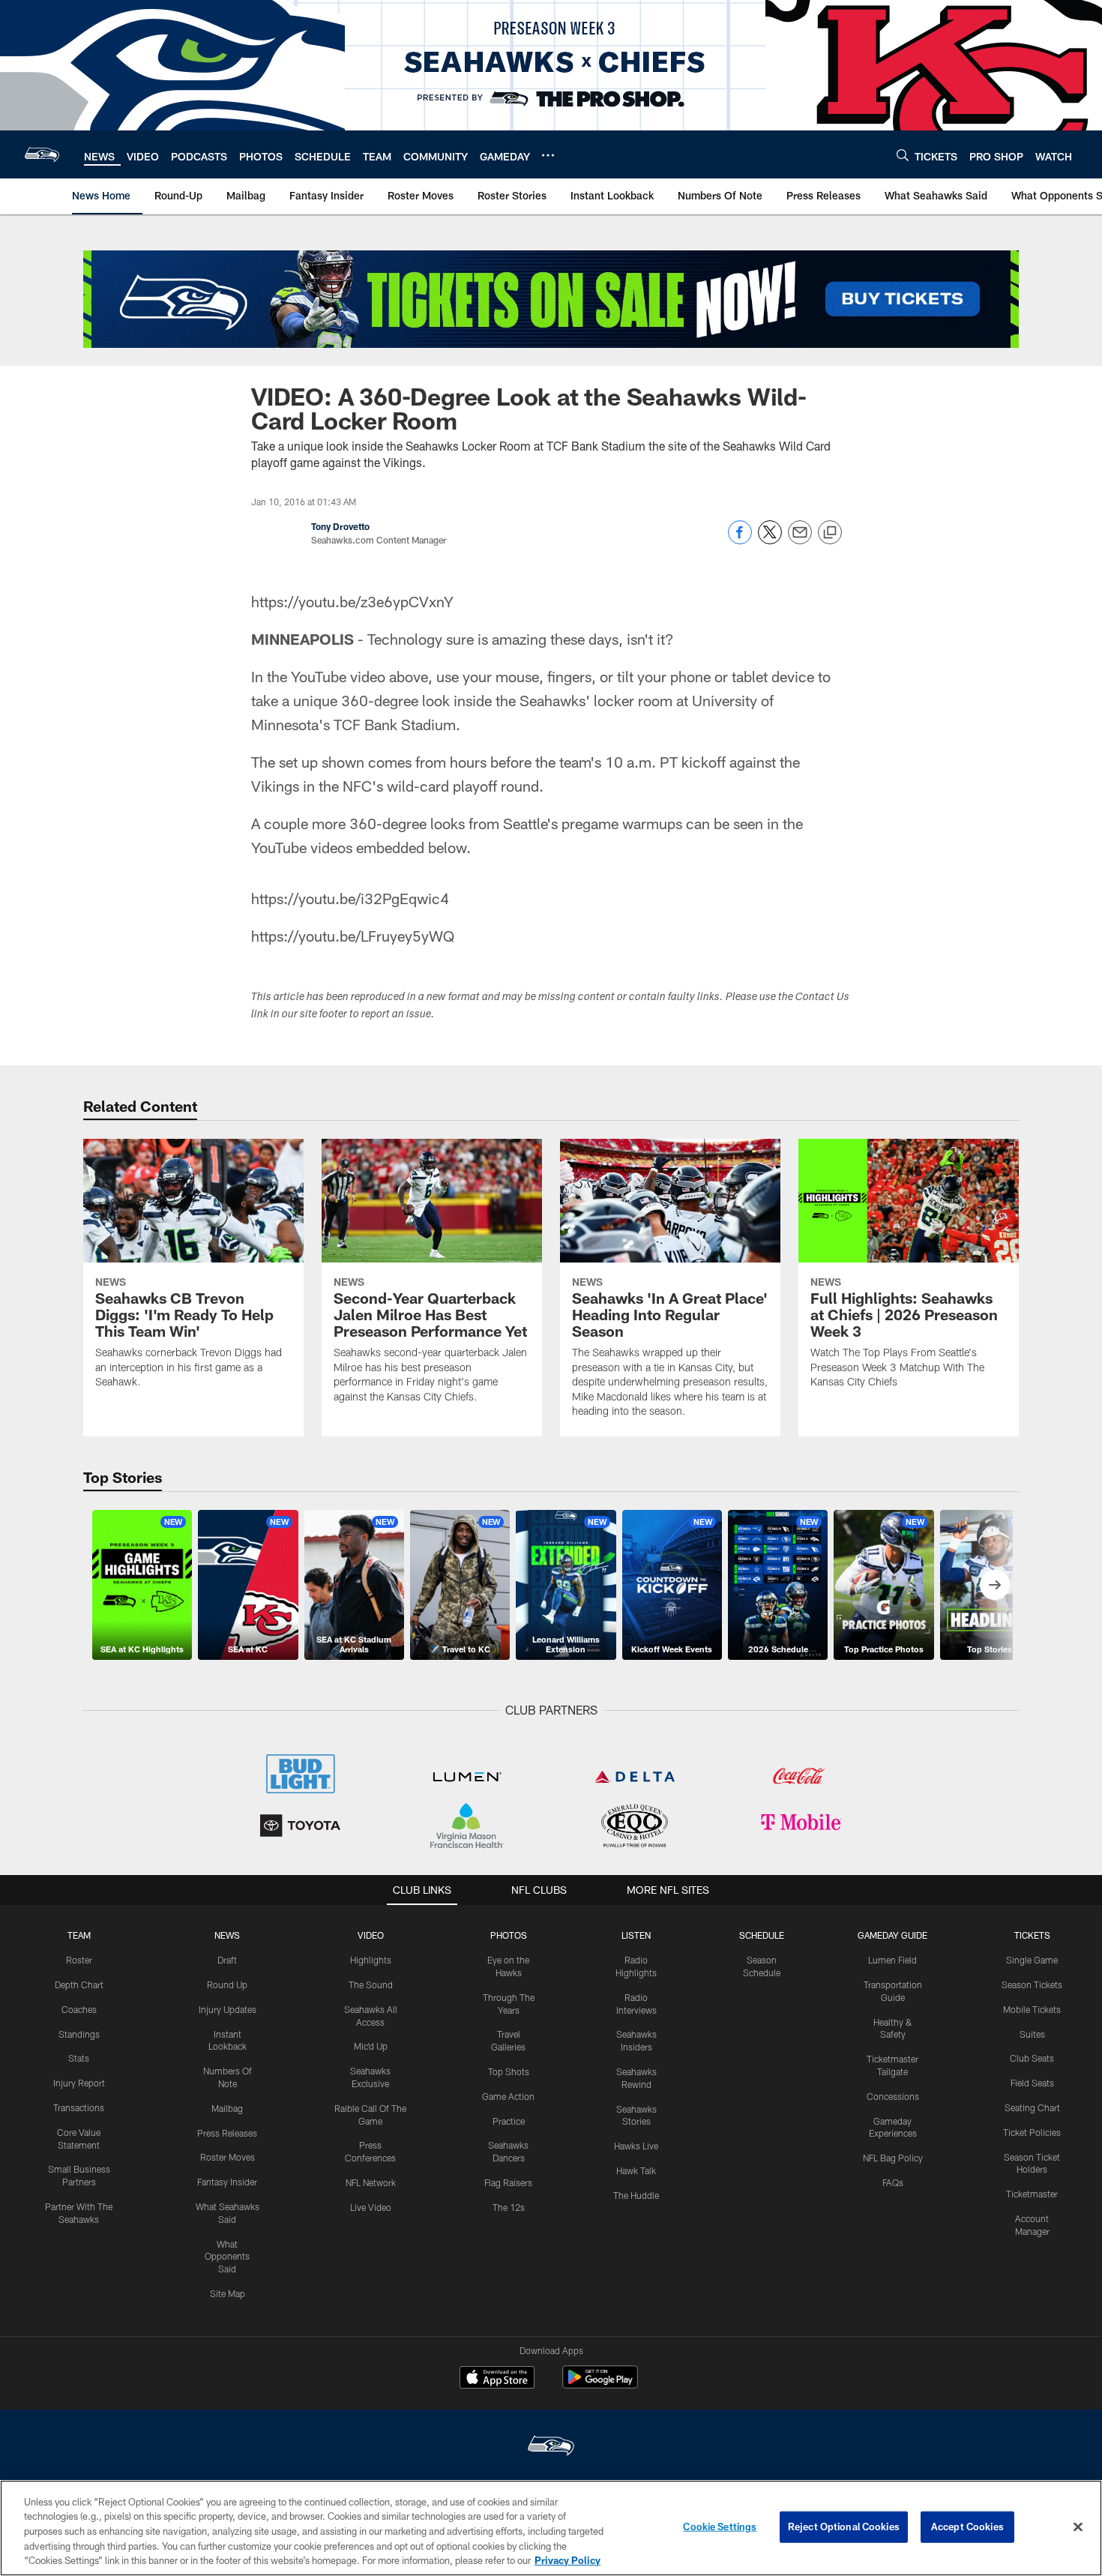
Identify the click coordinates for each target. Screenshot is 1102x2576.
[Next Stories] (995, 1585)
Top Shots (509, 2071)
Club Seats (1032, 2058)
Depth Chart (79, 1984)
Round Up (227, 1984)
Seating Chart (1032, 2107)
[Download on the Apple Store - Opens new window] (497, 2379)
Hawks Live (636, 2146)
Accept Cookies (967, 2527)
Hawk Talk (636, 2170)
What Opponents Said (227, 2257)
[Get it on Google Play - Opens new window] (600, 2384)
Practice (509, 2121)
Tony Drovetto (340, 526)
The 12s (509, 2207)
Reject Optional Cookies (844, 2527)
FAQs (893, 2182)
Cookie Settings (720, 2527)
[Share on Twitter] (770, 540)
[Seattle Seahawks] (551, 2447)
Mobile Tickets (1032, 2009)
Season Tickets (1032, 1984)
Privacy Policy (567, 2560)
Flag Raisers (508, 2182)
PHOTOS (509, 1935)
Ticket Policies (1032, 2132)
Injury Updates (228, 2009)
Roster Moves (228, 2157)
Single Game (1032, 1960)
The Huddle (636, 2195)
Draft (227, 1960)
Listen (636, 1935)
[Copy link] (830, 533)
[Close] (1078, 2527)
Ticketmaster (1032, 2194)
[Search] (903, 155)
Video (371, 1935)
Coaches (79, 2009)
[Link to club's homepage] (42, 154)
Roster (79, 1960)
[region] (551, 2528)
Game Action (508, 2096)
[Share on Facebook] (740, 540)
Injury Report (79, 2083)
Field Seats (1032, 2083)
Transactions (79, 2107)
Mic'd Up (371, 2046)
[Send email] (800, 540)
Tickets (1032, 1935)
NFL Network (371, 2182)
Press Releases (227, 2133)
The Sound (371, 1984)
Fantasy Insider (227, 2182)
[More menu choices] (548, 155)
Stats (79, 2058)
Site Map (228, 2293)
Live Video (371, 2207)
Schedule (762, 1935)
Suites (1032, 2034)
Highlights (371, 1960)
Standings (79, 2034)
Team (79, 1935)
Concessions (893, 2096)
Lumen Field (892, 1960)
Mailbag (227, 2108)
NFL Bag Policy (893, 2158)
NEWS (227, 1935)
